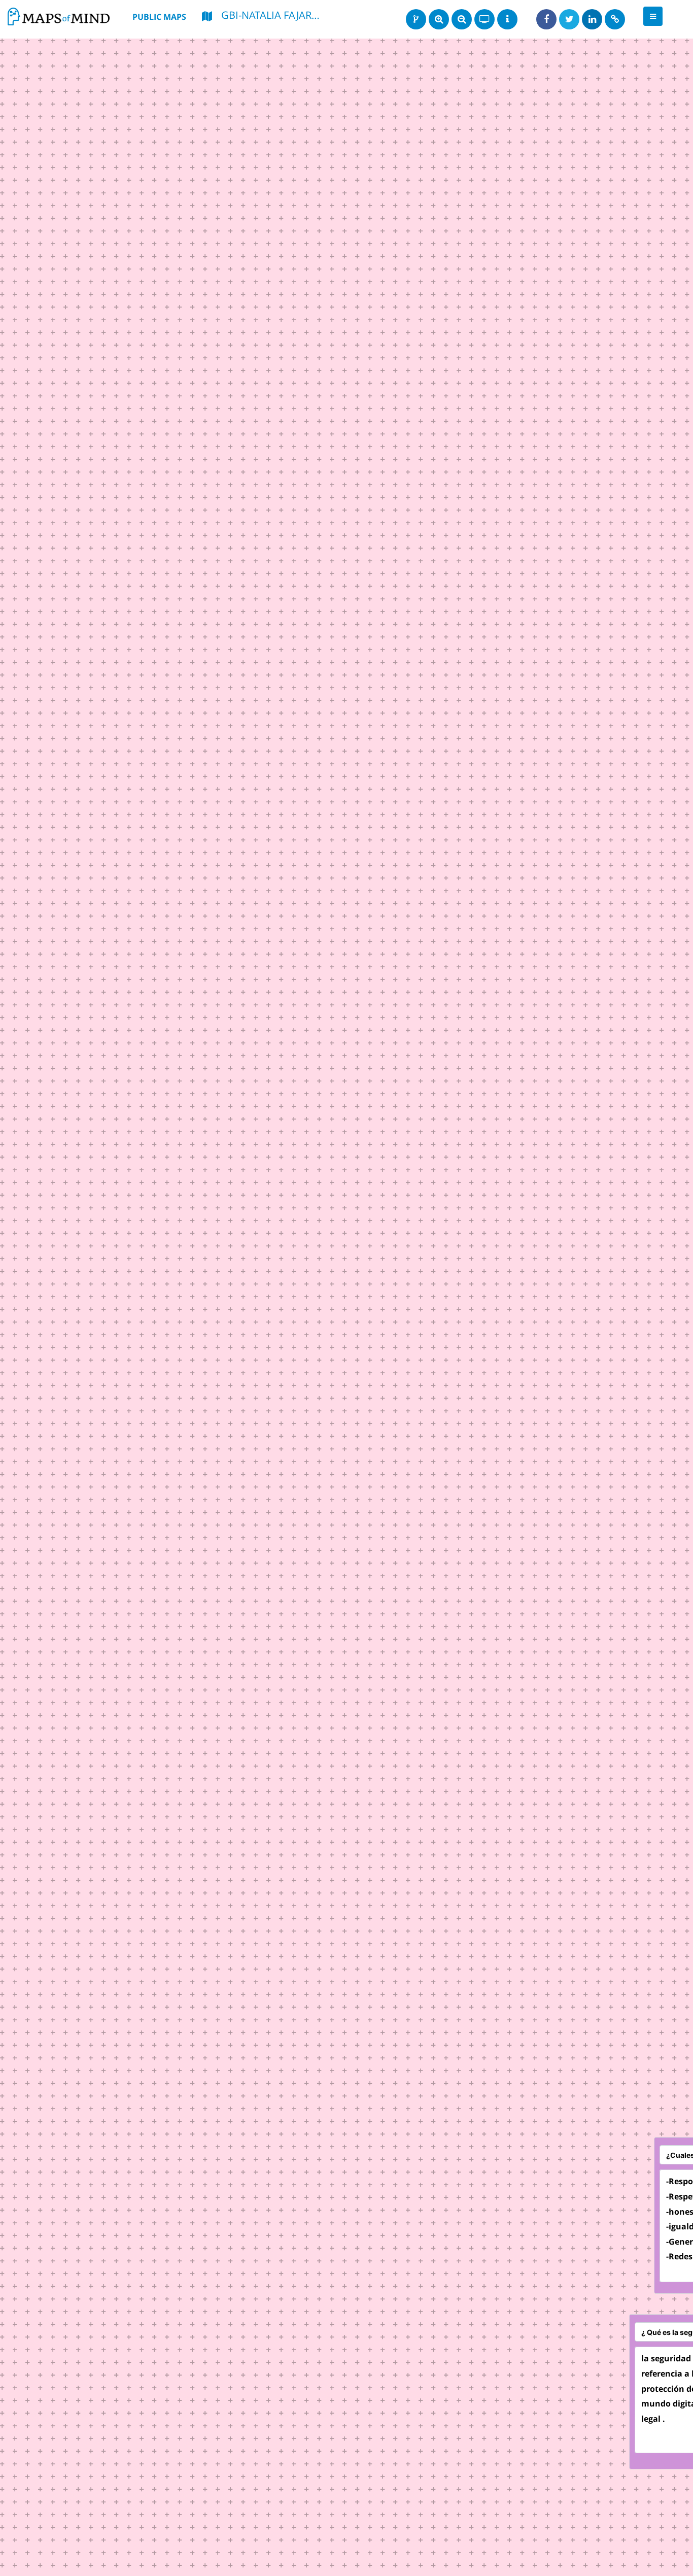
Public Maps (159, 17)
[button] (653, 16)
